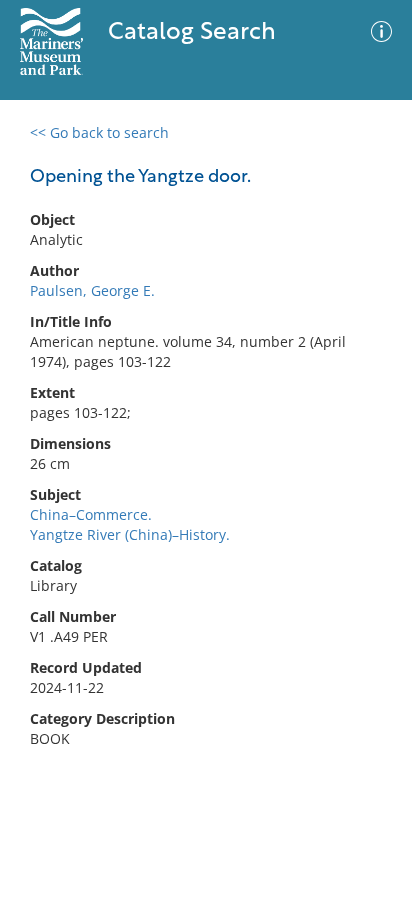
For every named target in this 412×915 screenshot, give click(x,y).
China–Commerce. (91, 514)
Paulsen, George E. (92, 290)
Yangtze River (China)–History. (130, 534)
